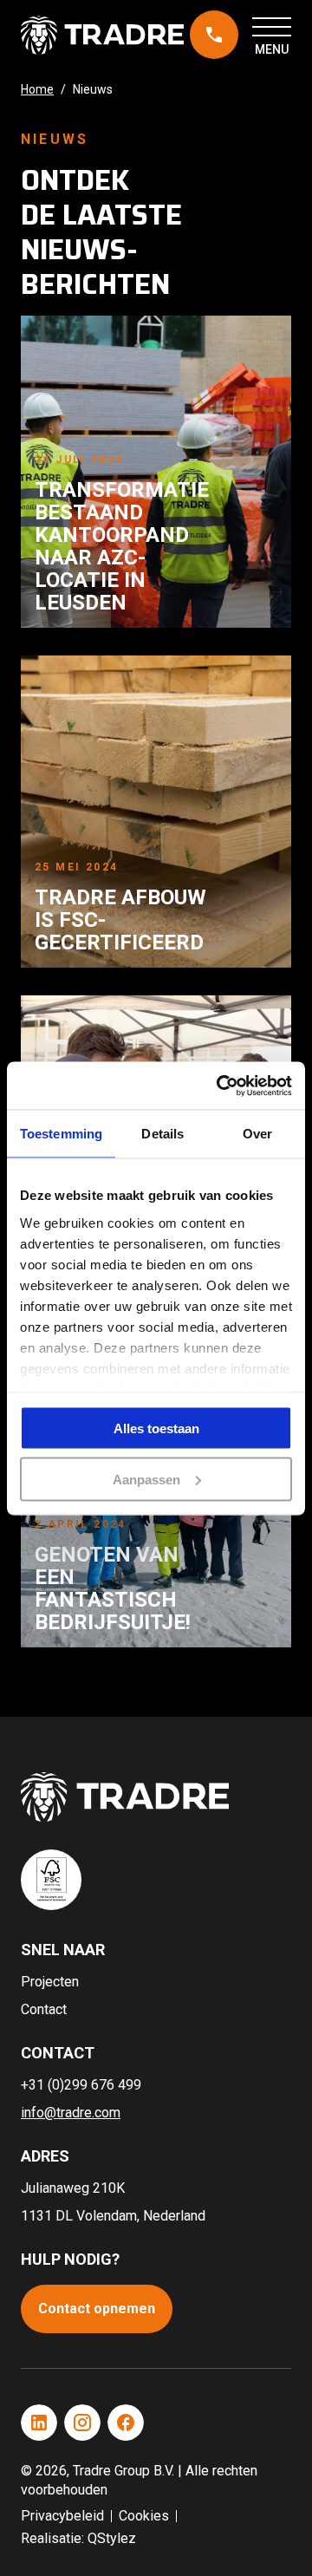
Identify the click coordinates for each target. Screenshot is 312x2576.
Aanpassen (146, 1479)
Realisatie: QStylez (78, 2538)
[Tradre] (102, 35)
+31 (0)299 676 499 (210, 36)
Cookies (144, 2516)
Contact (44, 2009)
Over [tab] (257, 1134)
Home (37, 89)
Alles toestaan (156, 1428)
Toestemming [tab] (61, 1134)
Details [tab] (162, 1134)
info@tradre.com (71, 2113)
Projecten (50, 1982)
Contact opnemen (97, 2309)
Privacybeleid (62, 2516)
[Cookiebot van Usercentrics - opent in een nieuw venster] (220, 1086)
